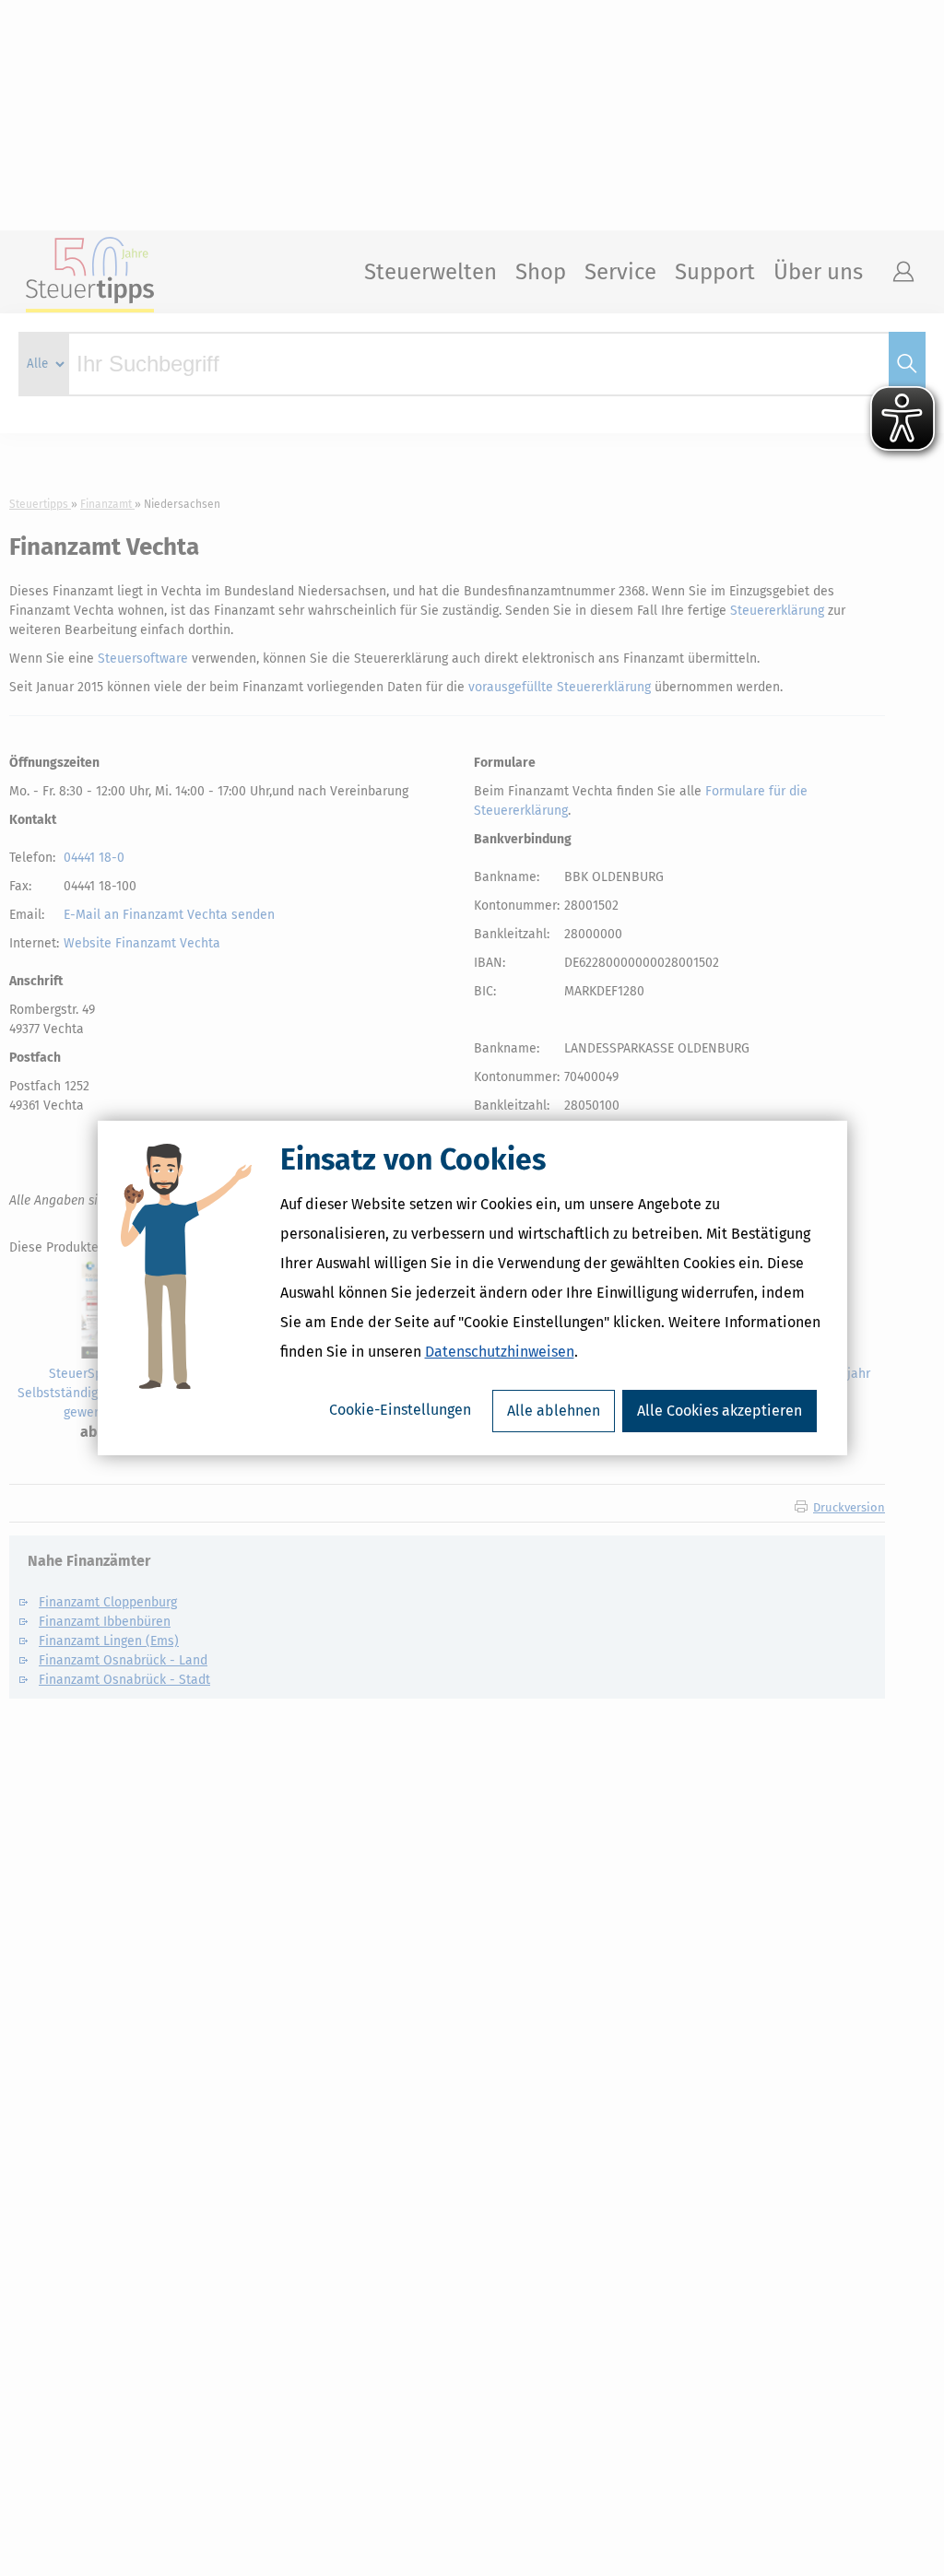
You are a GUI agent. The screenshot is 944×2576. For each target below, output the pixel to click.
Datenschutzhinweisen (500, 1352)
